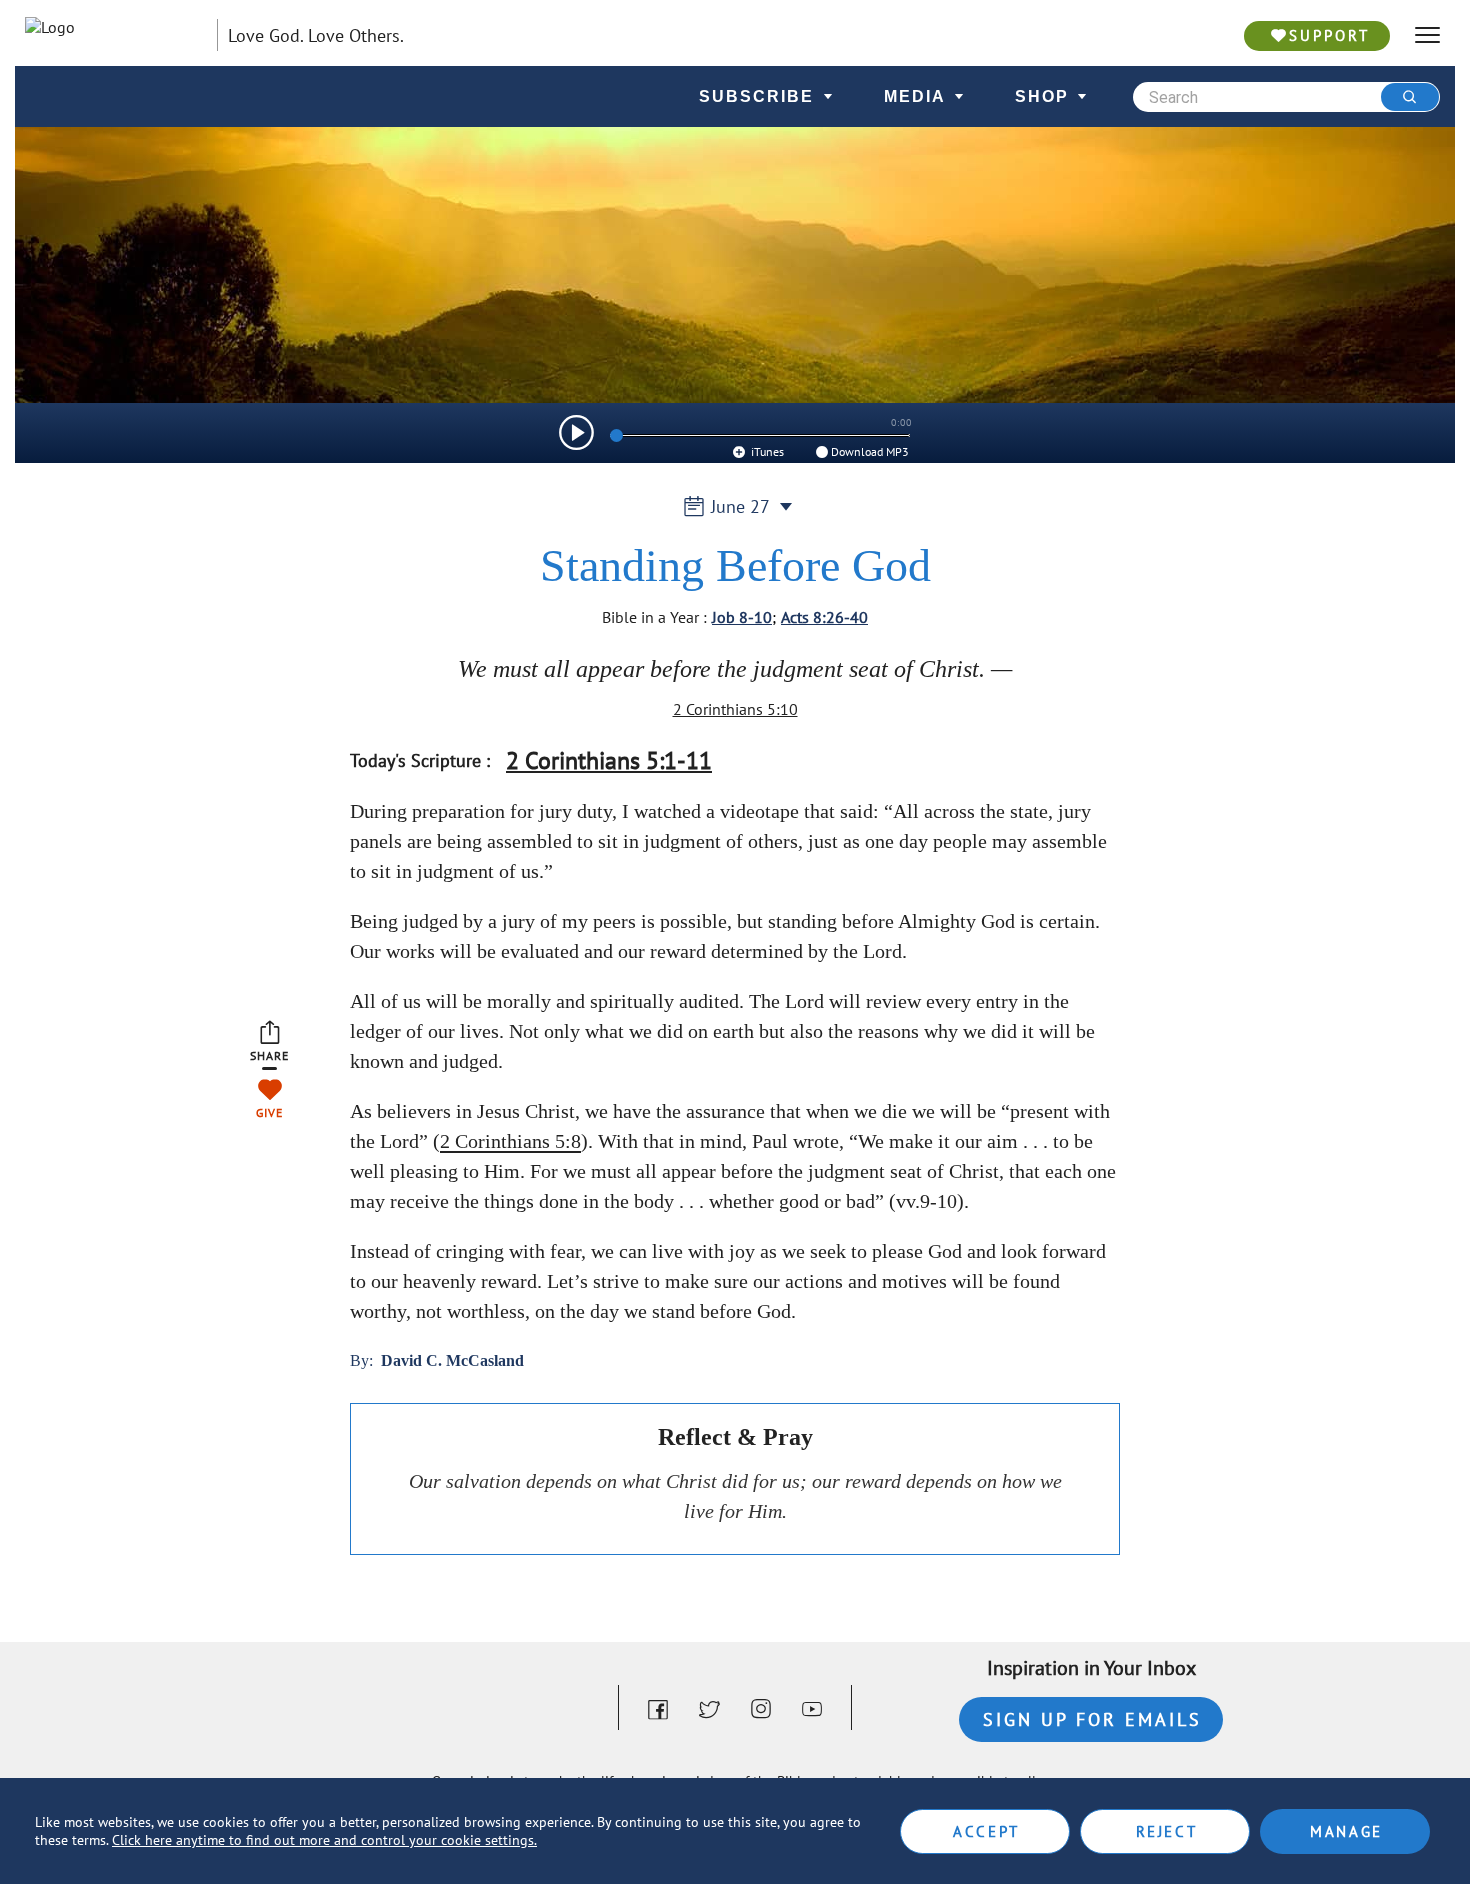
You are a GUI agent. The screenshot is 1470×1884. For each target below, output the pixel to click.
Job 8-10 (742, 617)
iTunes (766, 451)
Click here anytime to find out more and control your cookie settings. (324, 1840)
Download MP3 (870, 451)
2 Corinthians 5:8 (510, 1141)
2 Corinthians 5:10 (735, 709)
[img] (576, 432)
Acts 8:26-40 (824, 617)
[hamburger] (1427, 35)
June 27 (740, 506)
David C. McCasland (452, 1360)
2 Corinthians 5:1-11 (609, 760)
